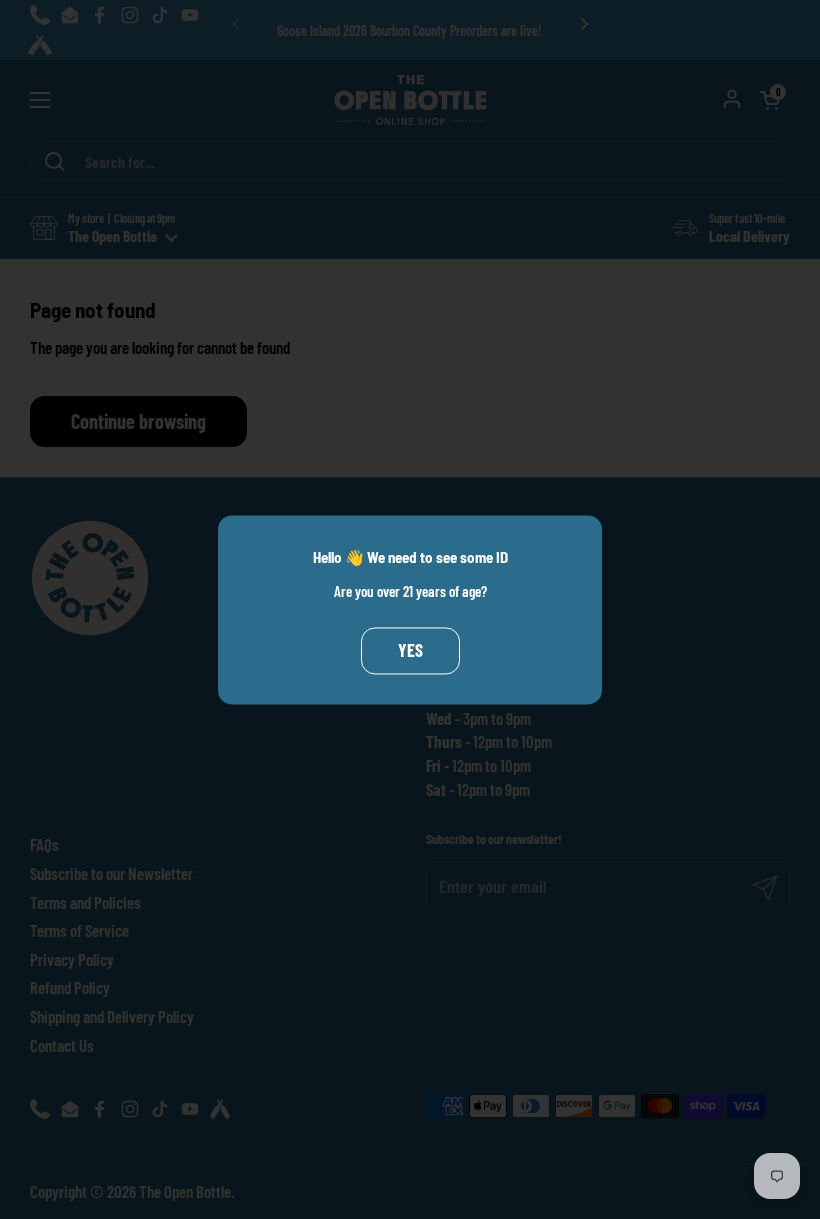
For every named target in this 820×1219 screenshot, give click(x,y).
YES (410, 651)
